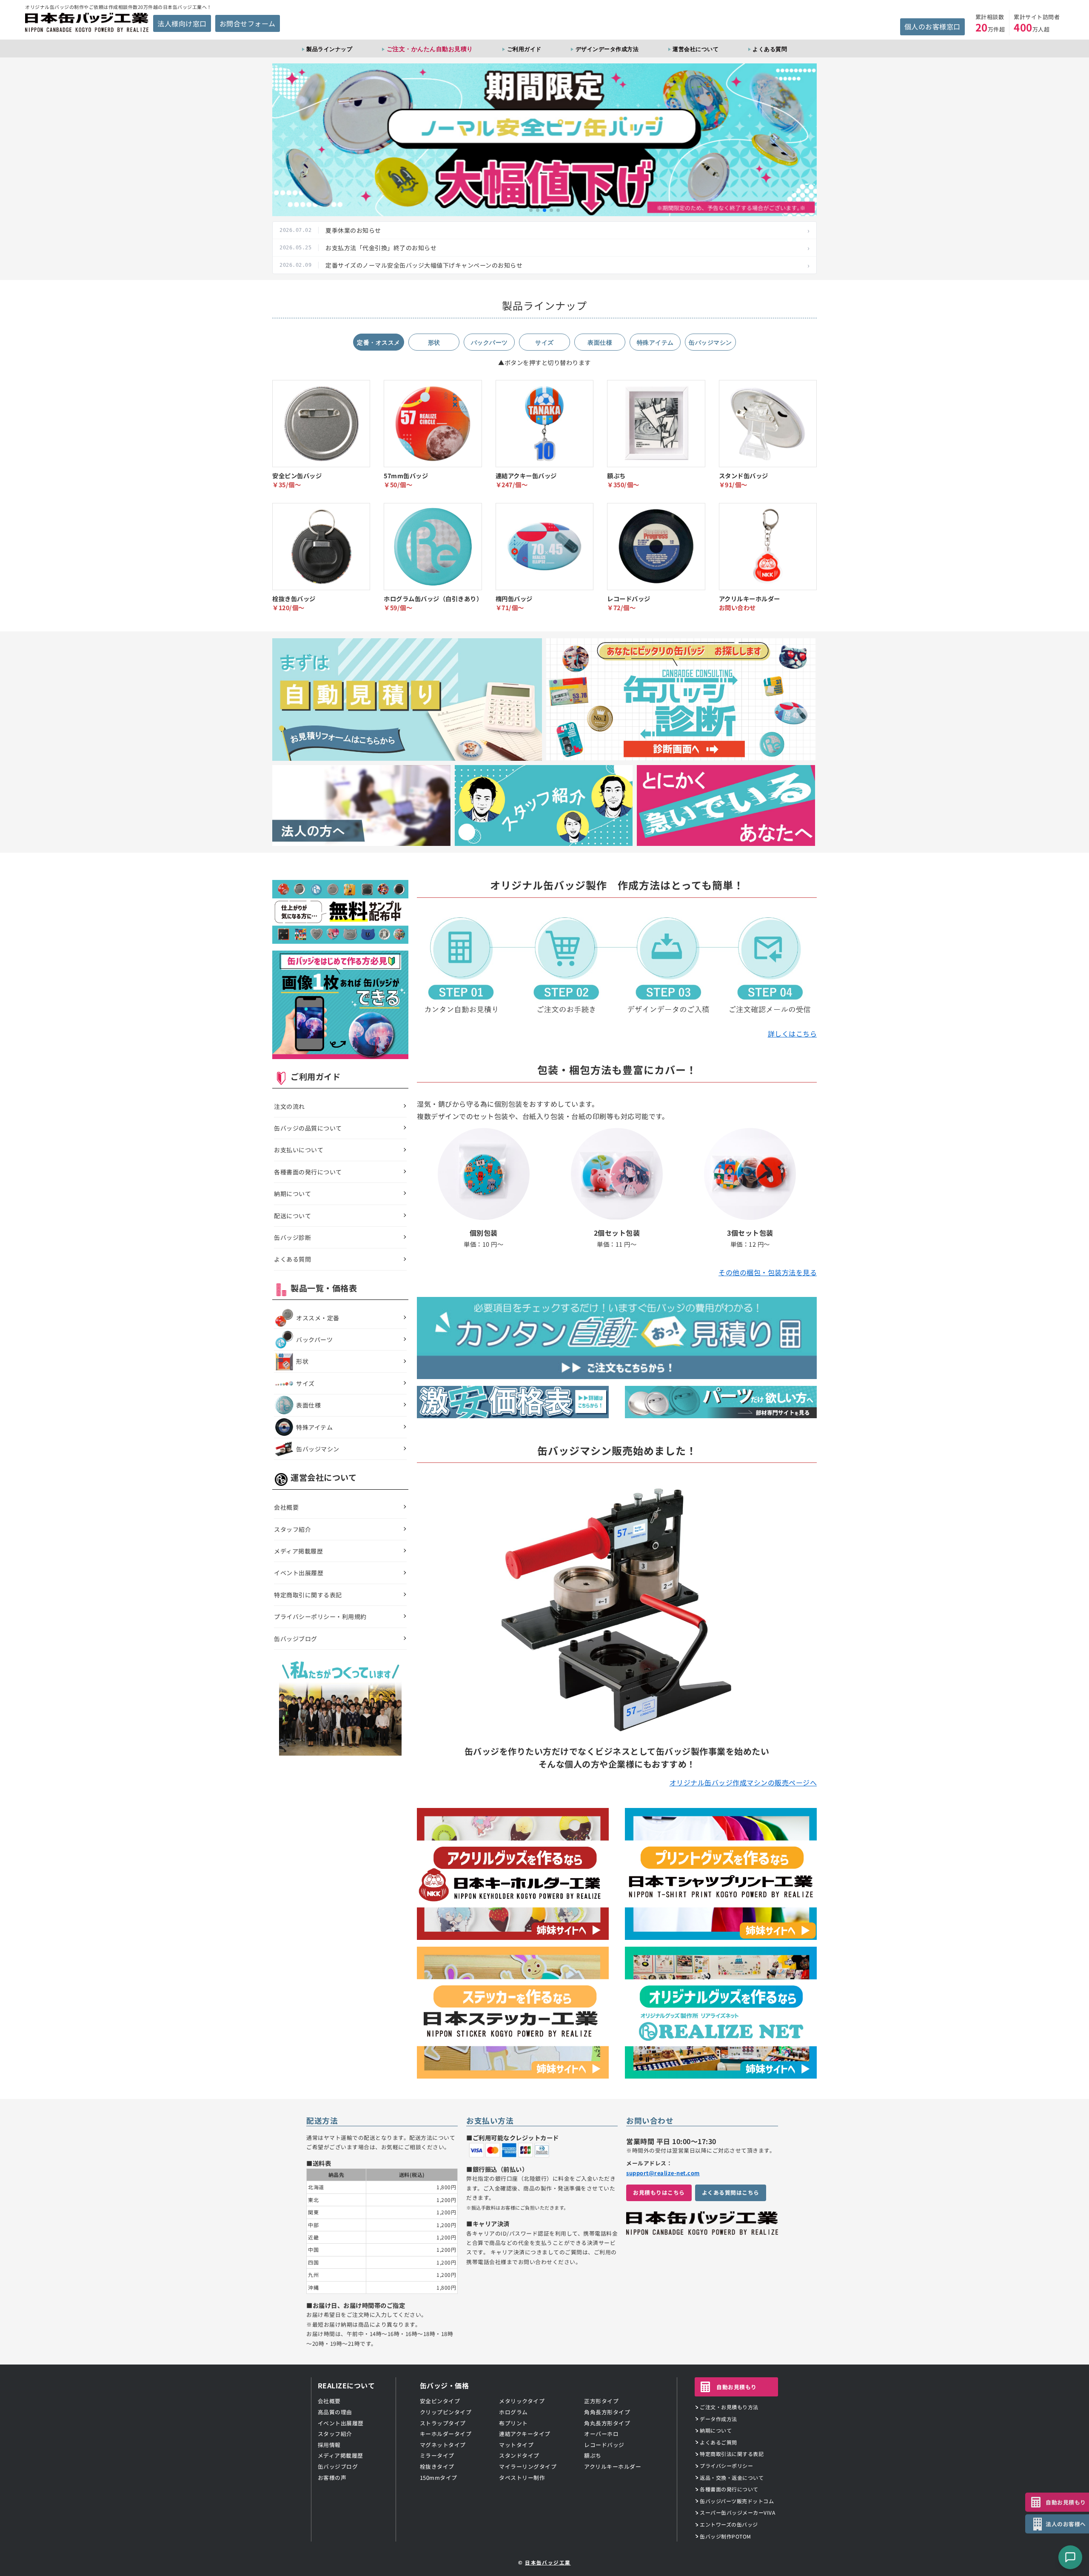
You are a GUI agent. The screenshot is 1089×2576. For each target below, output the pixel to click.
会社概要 (286, 1507)
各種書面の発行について (308, 1172)
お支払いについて (299, 1150)
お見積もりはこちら (659, 2192)
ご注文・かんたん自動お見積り (430, 49)
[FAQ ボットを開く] (1070, 2557)
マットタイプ (516, 2445)
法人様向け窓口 (182, 23)
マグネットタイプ (443, 2445)
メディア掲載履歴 (298, 1551)
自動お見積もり (737, 2387)
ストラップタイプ (443, 2423)
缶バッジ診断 (292, 1237)
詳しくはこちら (793, 1034)
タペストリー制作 (522, 2477)
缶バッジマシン (318, 1449)
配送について (292, 1216)
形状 (302, 1361)
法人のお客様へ (1066, 2524)
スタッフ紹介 (292, 1529)
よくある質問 (770, 49)
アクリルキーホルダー (613, 2466)
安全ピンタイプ (440, 2401)
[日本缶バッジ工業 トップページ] (702, 2230)
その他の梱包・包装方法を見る (768, 1272)
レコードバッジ (604, 2445)
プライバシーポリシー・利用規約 (320, 1616)
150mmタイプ (439, 2477)
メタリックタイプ (522, 2401)
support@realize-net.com (663, 2173)
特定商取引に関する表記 (308, 1595)
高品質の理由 (335, 2412)
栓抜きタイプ (437, 2466)
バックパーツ (314, 1339)
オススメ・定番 (318, 1318)
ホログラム (513, 2412)
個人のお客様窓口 (932, 26)
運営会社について (696, 49)
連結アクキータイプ (525, 2434)
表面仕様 (308, 1405)
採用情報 (329, 2445)
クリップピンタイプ (446, 2412)
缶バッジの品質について (308, 1128)
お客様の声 (332, 2477)
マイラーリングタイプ (528, 2466)
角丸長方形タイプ (607, 2423)
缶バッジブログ (296, 1639)
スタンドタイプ (519, 2455)
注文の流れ (289, 1106)
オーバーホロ (601, 2434)
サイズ (305, 1383)
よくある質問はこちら (731, 2192)
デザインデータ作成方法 (607, 49)
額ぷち (593, 2455)
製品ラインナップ (329, 49)
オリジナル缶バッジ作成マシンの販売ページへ (743, 1782)
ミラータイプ (437, 2455)
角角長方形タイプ (607, 2412)
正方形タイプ (601, 2401)
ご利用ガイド (524, 49)
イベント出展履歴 (299, 1573)
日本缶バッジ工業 (548, 2562)
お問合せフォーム (248, 23)
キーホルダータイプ (446, 2434)
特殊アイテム (314, 1427)
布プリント (513, 2423)
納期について (292, 1194)
